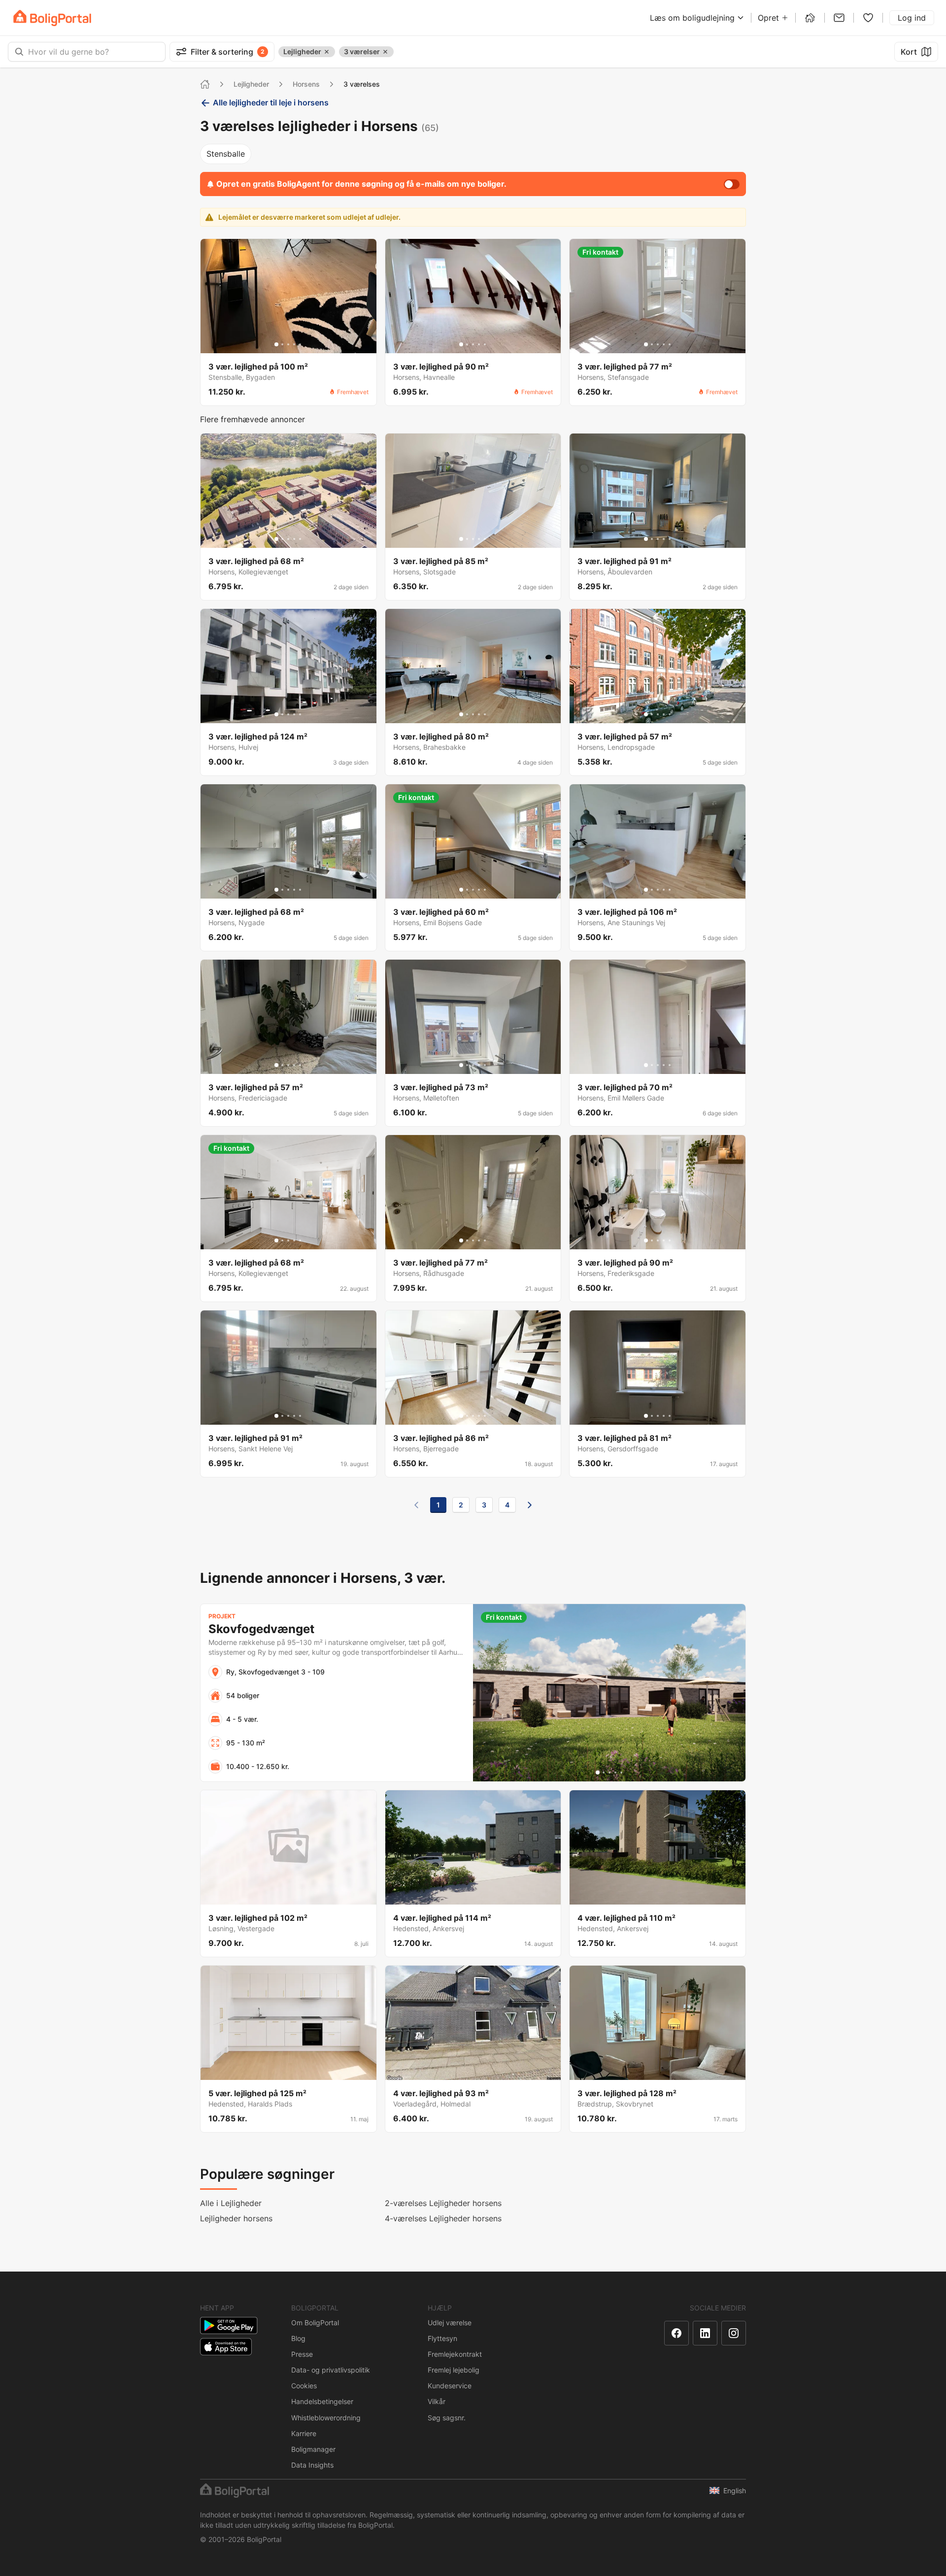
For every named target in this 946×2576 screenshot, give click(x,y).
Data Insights (312, 2465)
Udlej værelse (450, 2323)
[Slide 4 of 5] (294, 344)
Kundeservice (450, 2386)
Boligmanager (313, 2449)
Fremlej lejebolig (454, 2370)
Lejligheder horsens (236, 2218)
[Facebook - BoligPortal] (676, 2333)
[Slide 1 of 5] (276, 344)
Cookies (304, 2386)
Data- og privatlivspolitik (331, 2370)
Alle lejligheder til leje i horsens (271, 102)
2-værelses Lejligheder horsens (443, 2203)
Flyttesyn (442, 2338)
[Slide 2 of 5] (282, 344)
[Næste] (530, 1505)
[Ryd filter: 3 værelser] (385, 52)
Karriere (304, 2433)
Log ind (912, 18)
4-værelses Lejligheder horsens (443, 2218)
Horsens (306, 84)
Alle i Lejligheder (231, 2203)
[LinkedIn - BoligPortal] (705, 2333)
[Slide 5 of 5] (300, 344)
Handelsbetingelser (322, 2401)
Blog (298, 2338)
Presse (302, 2354)
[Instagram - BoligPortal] (734, 2333)
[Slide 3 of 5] (288, 344)
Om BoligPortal (315, 2323)
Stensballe (226, 154)
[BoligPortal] (52, 18)
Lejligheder (251, 84)
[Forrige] (416, 1505)
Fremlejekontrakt (455, 2354)
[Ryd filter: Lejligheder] (327, 52)
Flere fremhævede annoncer (253, 419)
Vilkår (437, 2401)
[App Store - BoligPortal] (226, 2347)
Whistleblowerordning (326, 2418)
